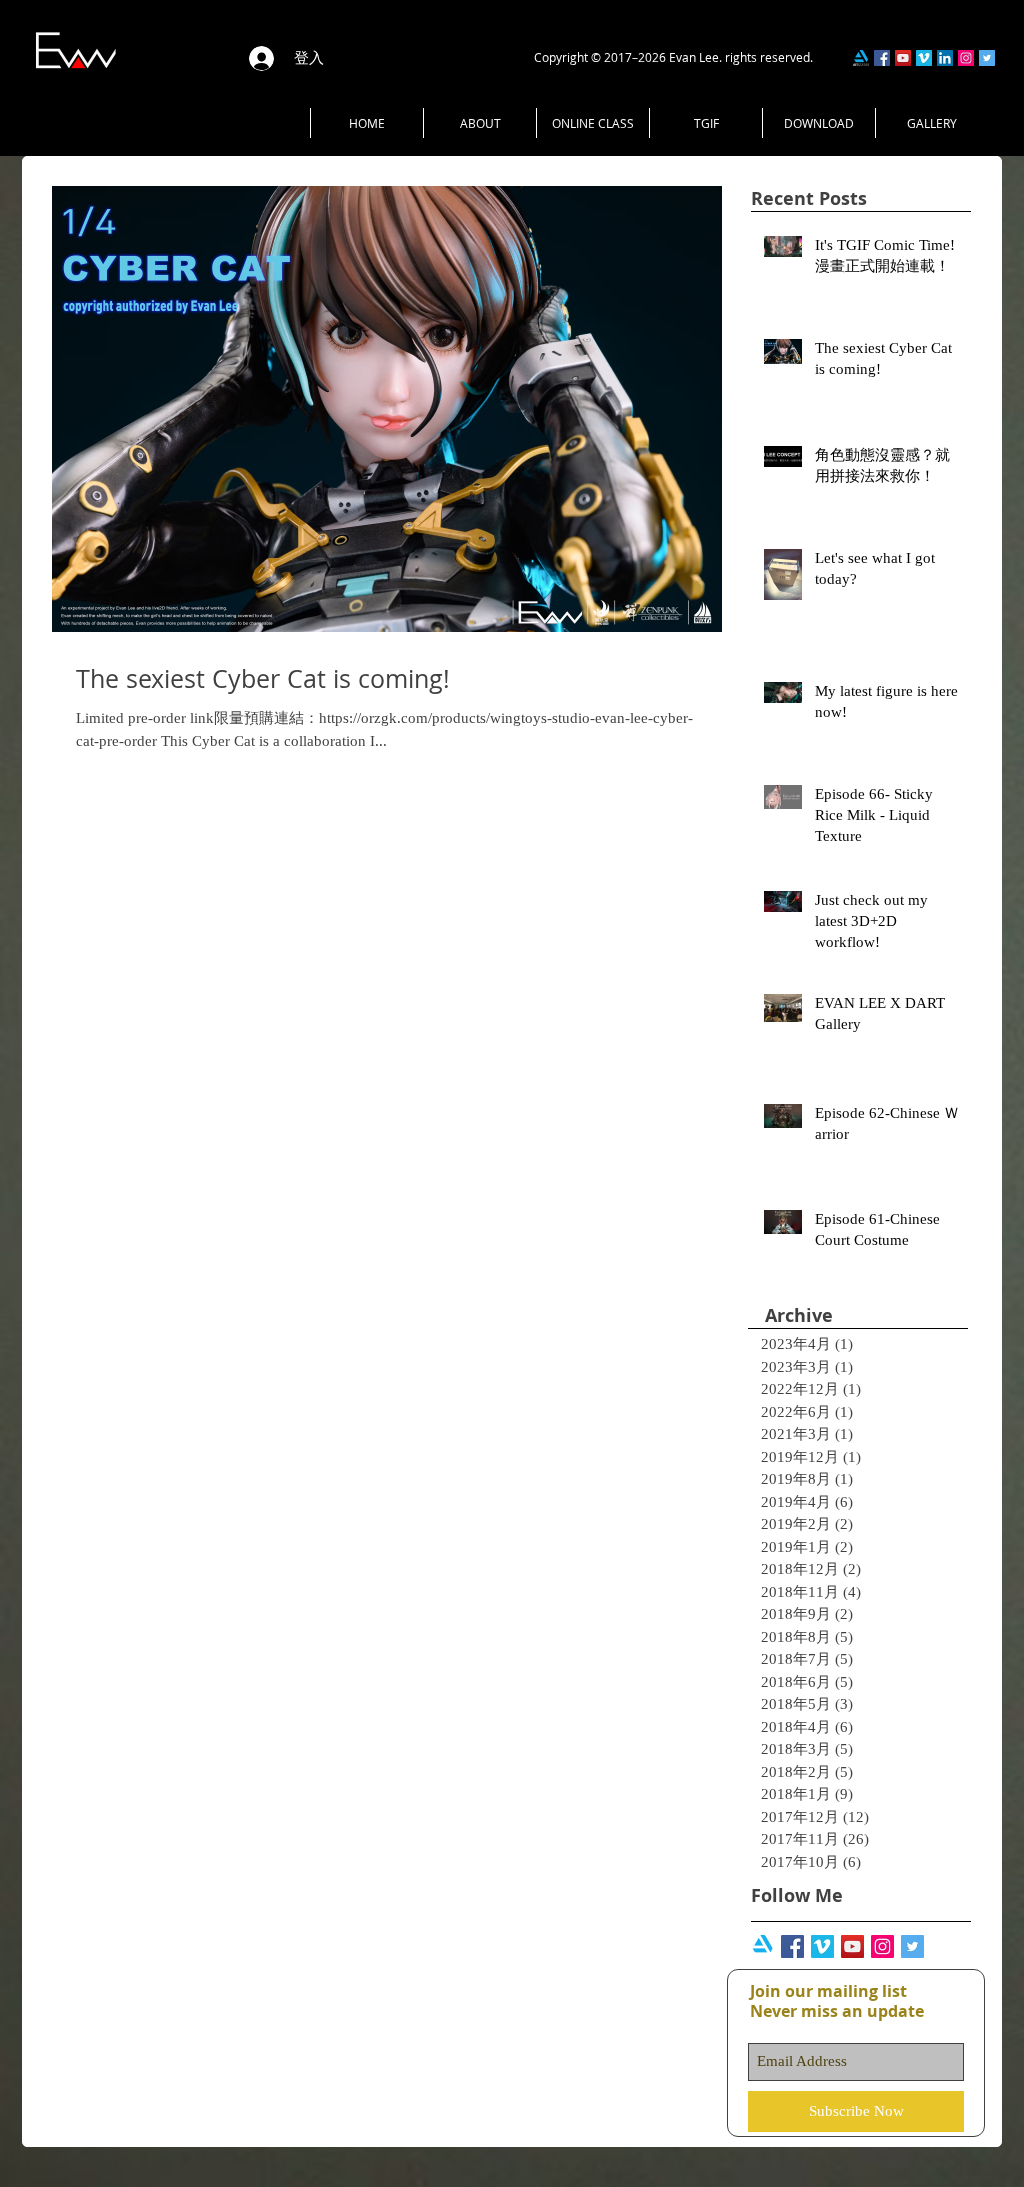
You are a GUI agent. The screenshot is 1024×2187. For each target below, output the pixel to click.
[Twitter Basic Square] (912, 1946)
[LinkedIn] (945, 58)
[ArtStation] (861, 58)
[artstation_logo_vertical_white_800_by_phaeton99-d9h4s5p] (762, 1946)
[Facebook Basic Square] (792, 1946)
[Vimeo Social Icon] (822, 1946)
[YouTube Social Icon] (852, 1946)
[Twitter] (987, 58)
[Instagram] (966, 58)
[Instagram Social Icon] (882, 1946)
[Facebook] (882, 58)
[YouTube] (903, 58)
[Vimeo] (924, 58)
